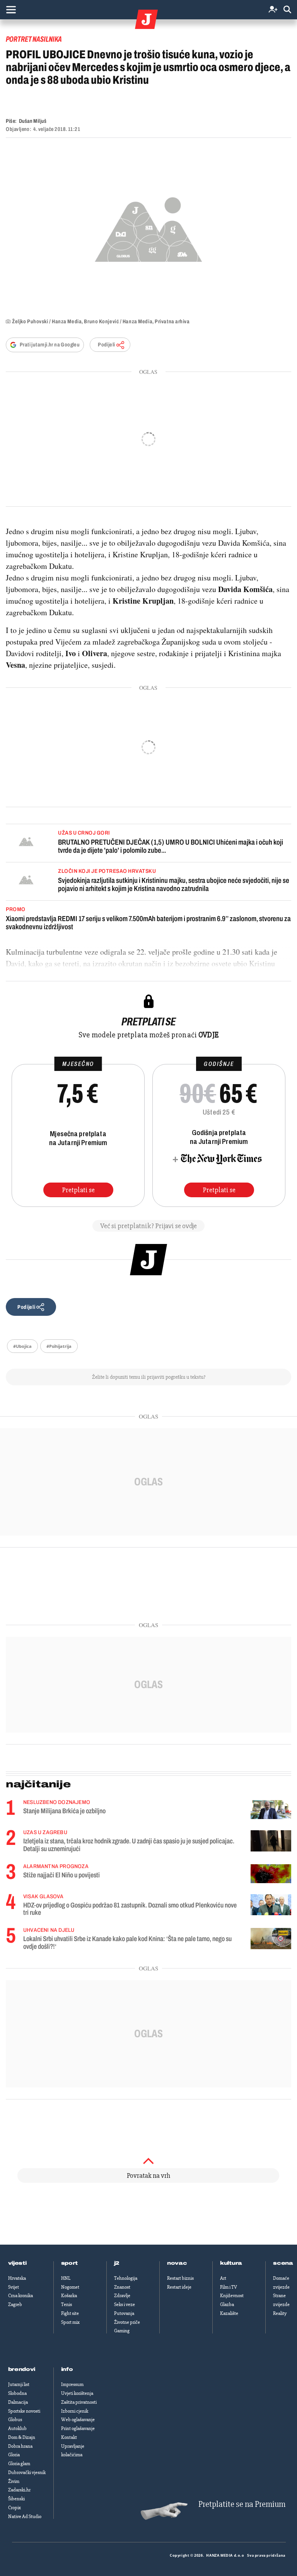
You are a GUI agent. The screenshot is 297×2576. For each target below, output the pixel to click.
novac (177, 2263)
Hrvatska (17, 2278)
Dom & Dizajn (22, 2437)
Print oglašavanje (78, 2428)
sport (70, 2263)
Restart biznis (180, 2278)
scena (283, 2263)
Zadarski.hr (19, 2490)
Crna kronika (20, 2296)
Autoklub (17, 2428)
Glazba (227, 2304)
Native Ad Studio (25, 2517)
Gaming (122, 2331)
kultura (231, 2263)
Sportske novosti (24, 2411)
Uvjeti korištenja (77, 2393)
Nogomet (70, 2287)
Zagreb (15, 2304)
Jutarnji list (19, 2384)
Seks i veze (125, 2304)
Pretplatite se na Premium (242, 2504)
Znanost (122, 2287)
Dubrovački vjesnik (27, 2472)
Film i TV (229, 2287)
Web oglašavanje (78, 2420)
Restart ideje (179, 2287)
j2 (117, 2263)
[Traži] (287, 10)
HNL (66, 2278)
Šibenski (16, 2499)
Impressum (72, 2384)
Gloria (14, 2455)
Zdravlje (122, 2296)
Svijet (14, 2287)
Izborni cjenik (75, 2411)
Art (223, 2278)
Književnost (232, 2296)
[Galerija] (148, 227)
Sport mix (70, 2322)
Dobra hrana (20, 2446)
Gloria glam (19, 2464)
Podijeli (106, 345)
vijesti (17, 2263)
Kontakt (69, 2437)
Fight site (70, 2313)
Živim (14, 2481)
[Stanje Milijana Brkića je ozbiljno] (271, 1810)
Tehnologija (126, 2278)
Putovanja (124, 2313)
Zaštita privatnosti (79, 2402)
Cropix (15, 2508)
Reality (280, 2313)
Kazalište (229, 2313)
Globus (15, 2420)
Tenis (67, 2304)
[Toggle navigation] (11, 10)
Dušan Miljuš (33, 121)
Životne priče (127, 2322)
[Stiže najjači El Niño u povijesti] (271, 1874)
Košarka (69, 2296)
